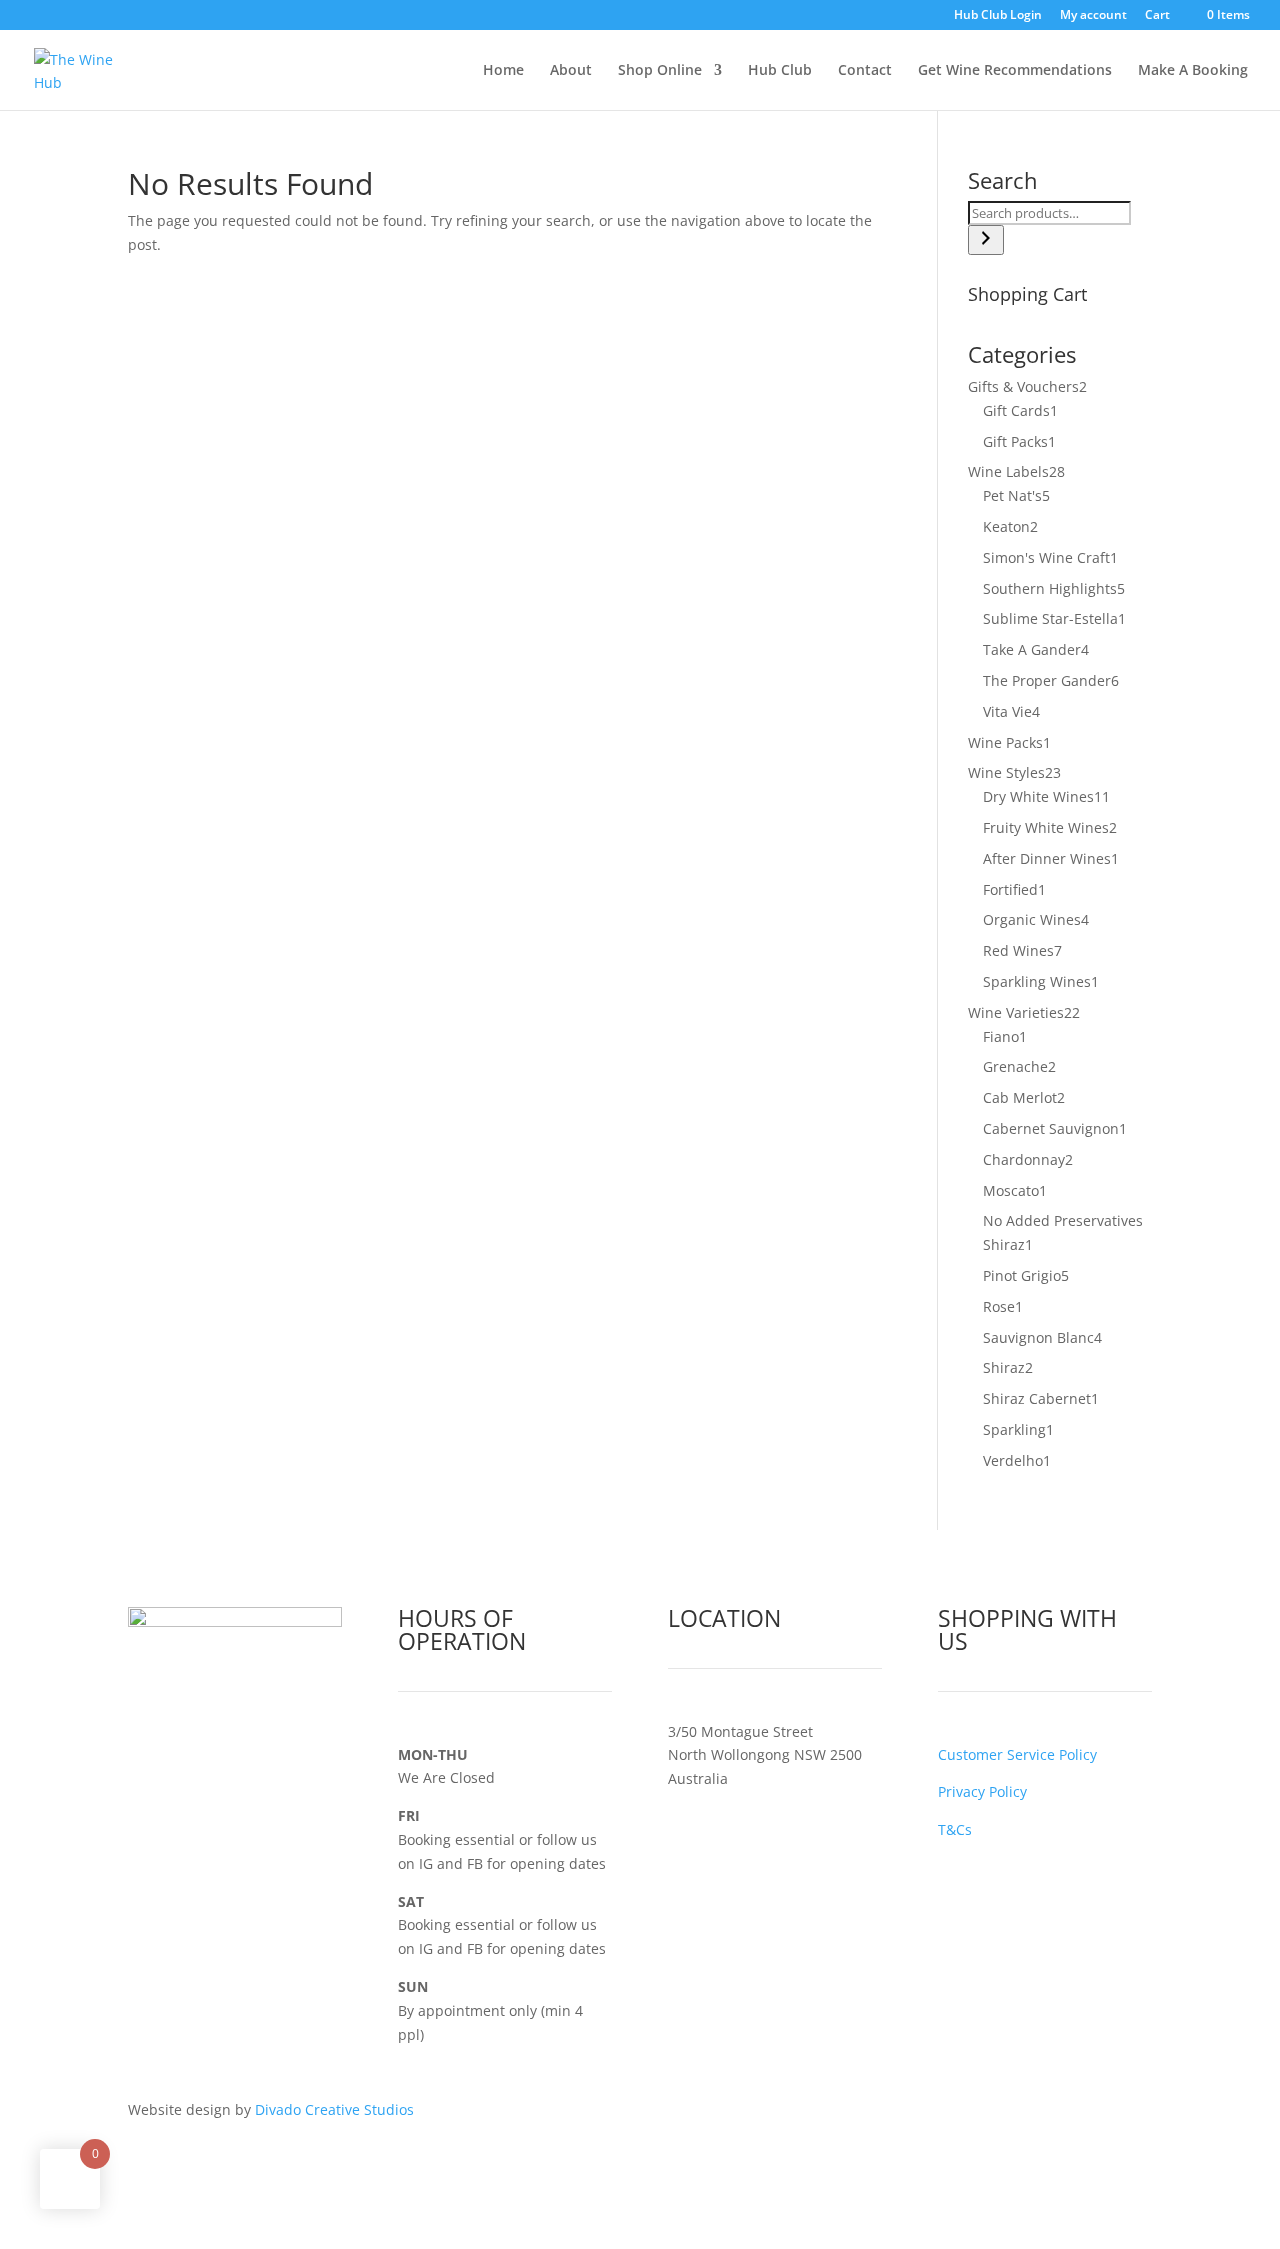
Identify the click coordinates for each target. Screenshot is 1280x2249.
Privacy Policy (982, 1791)
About (571, 71)
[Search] (986, 240)
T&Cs (955, 1829)
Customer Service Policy (1017, 1754)
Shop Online (660, 71)
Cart (1157, 16)
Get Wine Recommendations (1015, 71)
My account (1093, 16)
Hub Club (780, 71)
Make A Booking (1193, 71)
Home (503, 71)
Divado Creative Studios (334, 2109)
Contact (865, 71)
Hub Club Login (998, 16)
